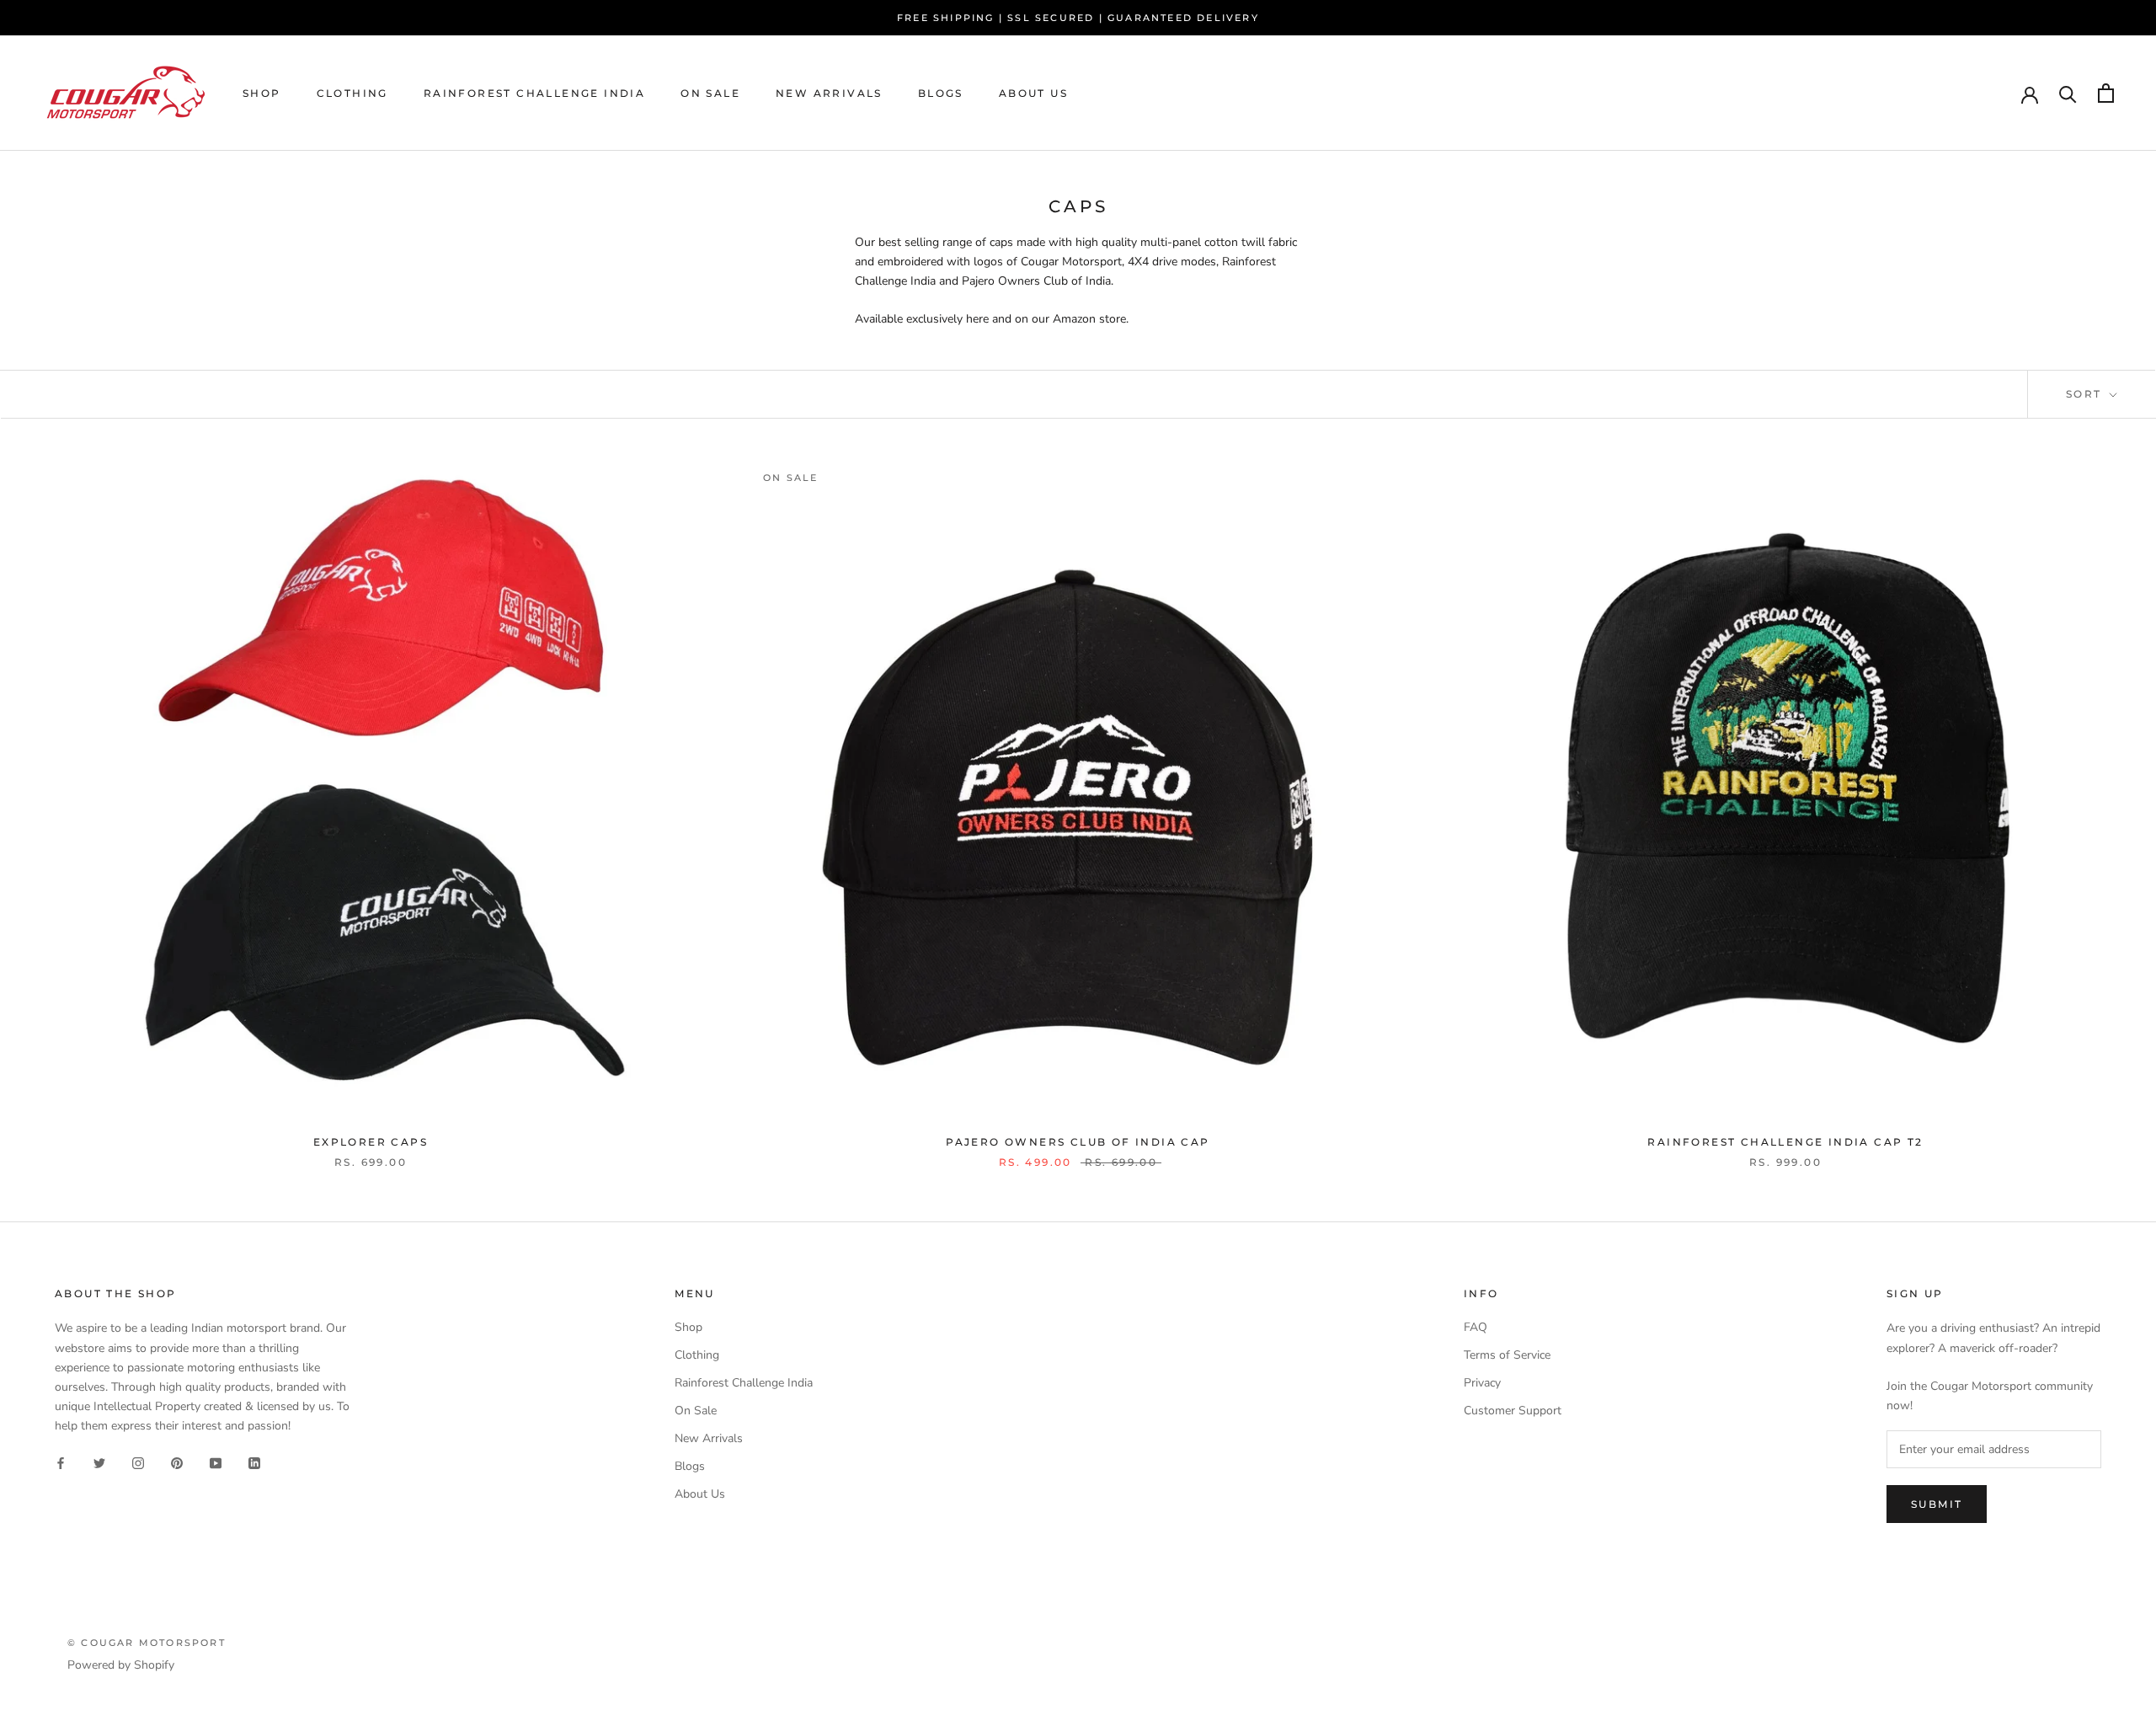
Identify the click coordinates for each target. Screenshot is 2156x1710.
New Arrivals (829, 93)
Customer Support (1513, 1411)
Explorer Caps (371, 1142)
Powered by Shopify (121, 1665)
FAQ (1476, 1327)
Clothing (352, 93)
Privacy (1482, 1383)
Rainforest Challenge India (534, 93)
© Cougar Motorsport (147, 1643)
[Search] (2068, 93)
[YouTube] (216, 1462)
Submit (1937, 1504)
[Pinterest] (177, 1462)
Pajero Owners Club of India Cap (1078, 1142)
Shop (262, 93)
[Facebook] (61, 1462)
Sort (2086, 394)
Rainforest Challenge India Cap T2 (1785, 1142)
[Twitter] (99, 1462)
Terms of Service (1507, 1355)
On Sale (710, 93)
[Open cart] (2106, 93)
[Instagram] (138, 1462)
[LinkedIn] (254, 1462)
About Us (1033, 93)
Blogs (941, 93)
